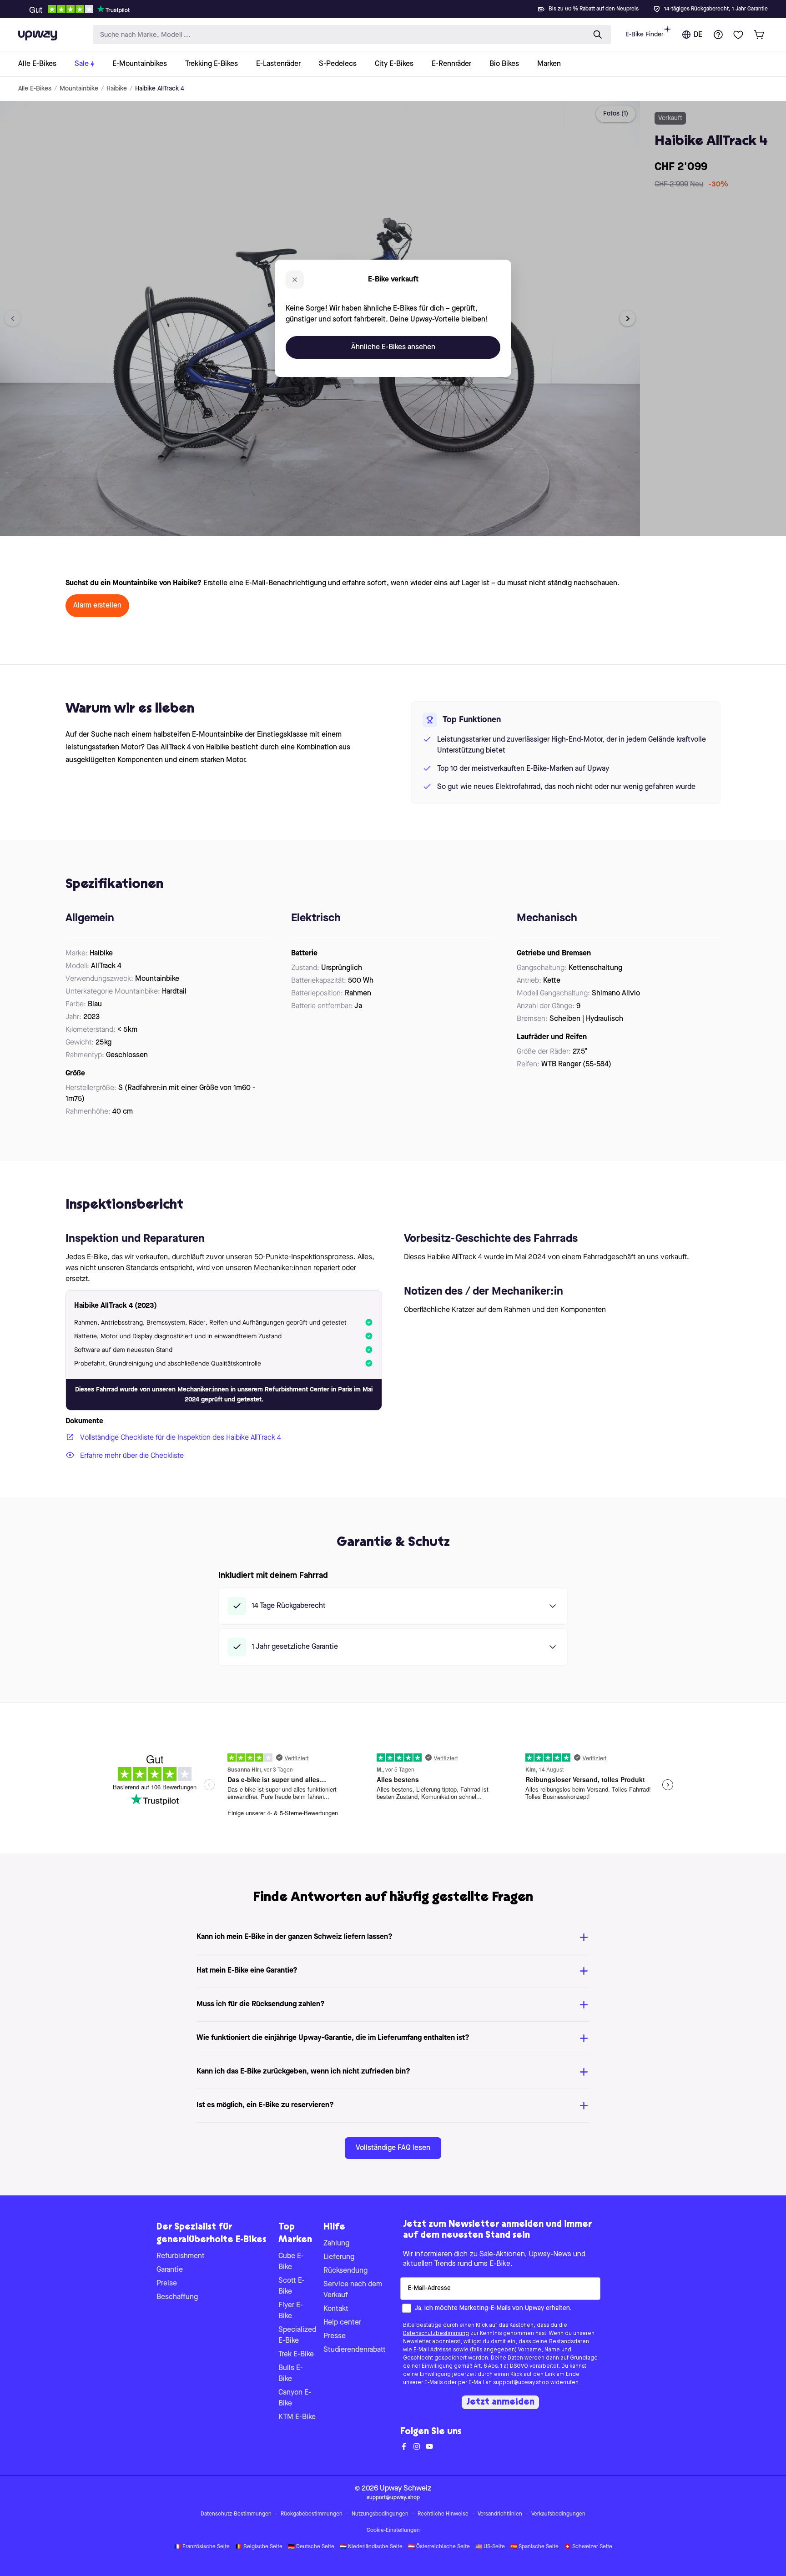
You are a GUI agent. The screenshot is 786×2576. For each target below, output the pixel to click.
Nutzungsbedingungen (380, 2514)
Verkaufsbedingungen (558, 2514)
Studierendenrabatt (355, 2350)
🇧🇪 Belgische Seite (259, 2547)
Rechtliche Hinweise (443, 2514)
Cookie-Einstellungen (393, 2531)
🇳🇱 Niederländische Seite (371, 2547)
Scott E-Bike (292, 2286)
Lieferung (339, 2257)
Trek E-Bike (296, 2355)
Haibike (117, 89)
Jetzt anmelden (500, 2402)
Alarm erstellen (97, 606)
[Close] (400, 6)
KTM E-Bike (297, 2417)
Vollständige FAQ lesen (393, 2148)
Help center (342, 2323)
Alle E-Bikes (35, 89)
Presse (335, 2336)
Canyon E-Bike (295, 2398)
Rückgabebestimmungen (312, 2514)
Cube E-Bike (291, 2262)
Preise (167, 2284)
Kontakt (336, 2309)
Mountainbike (79, 89)
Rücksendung (345, 2271)
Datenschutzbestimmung (436, 2334)
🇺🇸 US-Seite (490, 2547)
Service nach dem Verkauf (353, 2290)
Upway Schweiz (406, 2489)
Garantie (170, 2270)
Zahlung (336, 2244)
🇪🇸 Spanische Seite (534, 2547)
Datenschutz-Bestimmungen (236, 2514)
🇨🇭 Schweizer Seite (588, 2547)
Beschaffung (177, 2297)
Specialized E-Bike (297, 2335)
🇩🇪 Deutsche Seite (311, 2547)
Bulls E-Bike (291, 2374)
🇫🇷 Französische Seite (202, 2547)
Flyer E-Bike (291, 2311)
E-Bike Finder (645, 35)
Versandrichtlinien (500, 2514)
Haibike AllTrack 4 (160, 89)
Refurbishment (181, 2256)
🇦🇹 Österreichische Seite (439, 2547)
